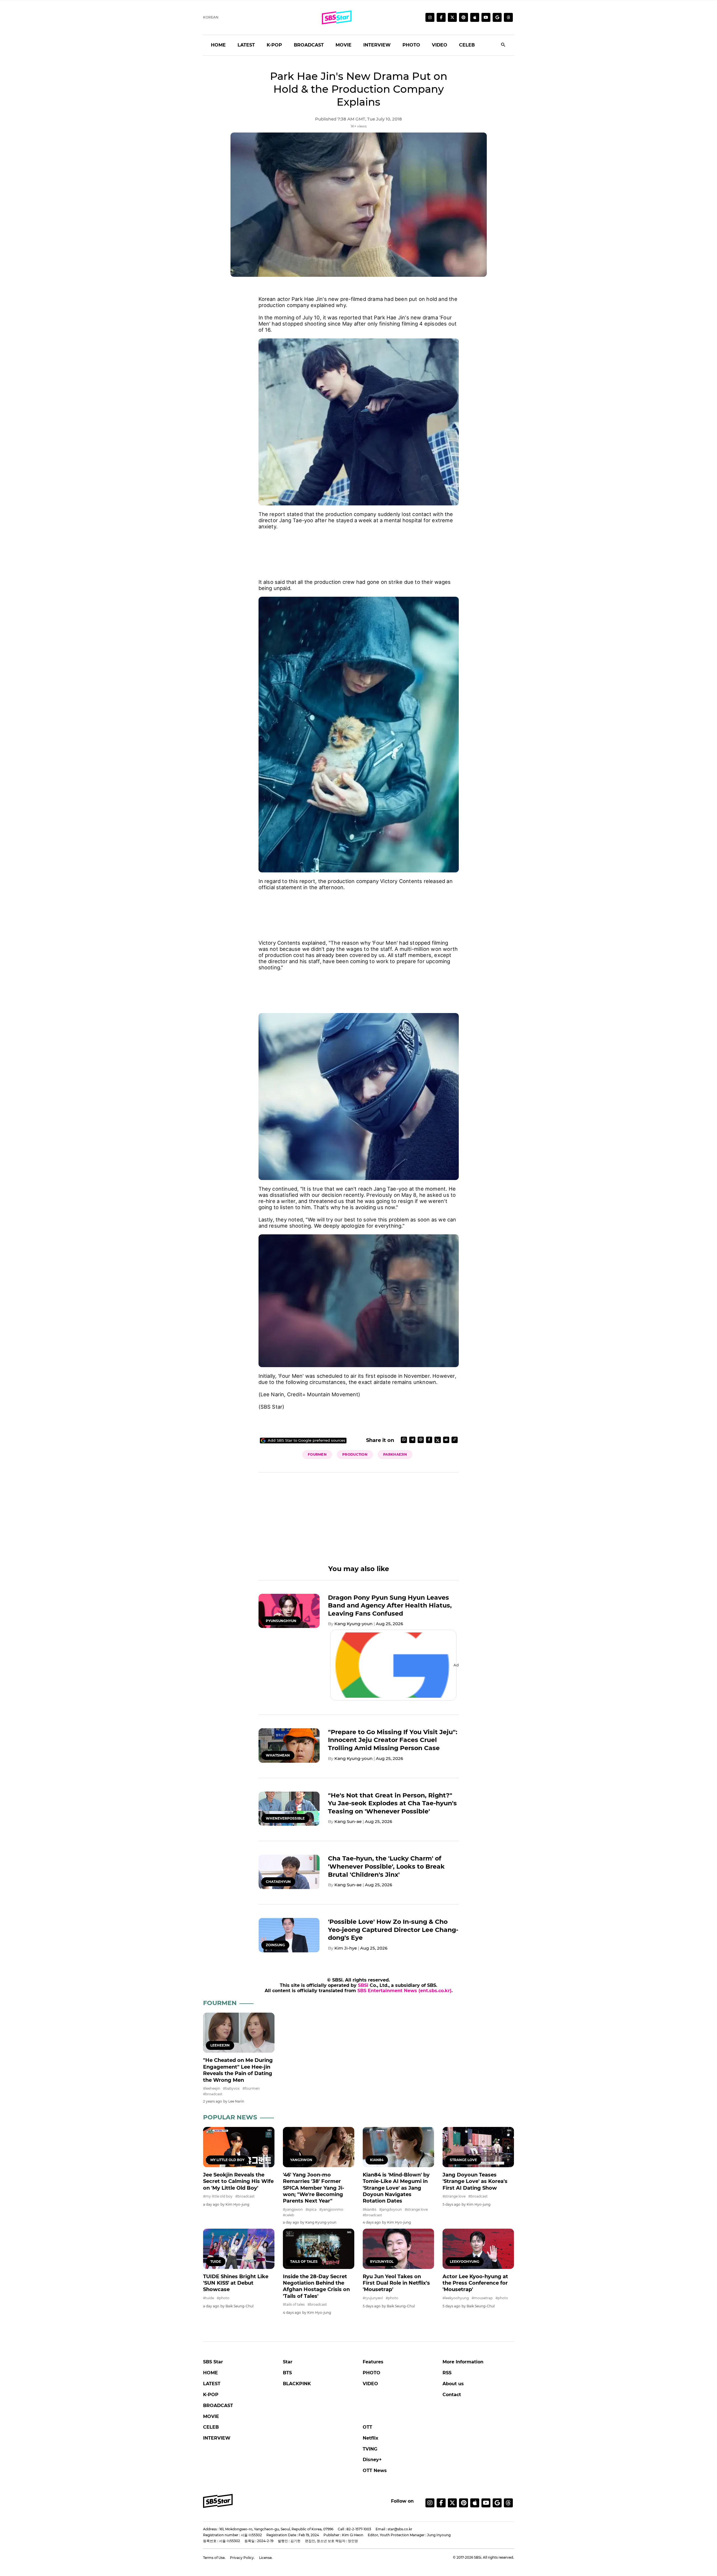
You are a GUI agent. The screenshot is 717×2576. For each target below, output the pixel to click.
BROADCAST (309, 45)
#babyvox (231, 2088)
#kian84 (370, 2209)
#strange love (416, 2209)
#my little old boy (218, 2196)
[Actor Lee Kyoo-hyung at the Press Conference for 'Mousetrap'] (478, 2249)
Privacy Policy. (242, 2558)
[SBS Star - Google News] (497, 17)
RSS (447, 2373)
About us (453, 2384)
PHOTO (411, 45)
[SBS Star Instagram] (430, 17)
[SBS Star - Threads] (508, 17)
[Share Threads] (421, 1440)
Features (373, 2362)
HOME (218, 45)
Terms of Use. (214, 2558)
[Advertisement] (359, 548)
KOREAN (211, 17)
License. (266, 2558)
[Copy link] (455, 1440)
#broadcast (213, 2094)
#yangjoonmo (331, 2209)
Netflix (371, 2438)
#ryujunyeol (373, 2298)
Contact (452, 2395)
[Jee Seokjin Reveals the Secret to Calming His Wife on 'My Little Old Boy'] (239, 2147)
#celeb (288, 2215)
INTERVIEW (377, 45)
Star (288, 2362)
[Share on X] (438, 1440)
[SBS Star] (218, 2501)
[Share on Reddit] (446, 1440)
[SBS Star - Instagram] (430, 2503)
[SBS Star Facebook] (441, 17)
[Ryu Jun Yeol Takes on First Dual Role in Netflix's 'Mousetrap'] (398, 2249)
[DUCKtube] (486, 17)
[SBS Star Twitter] (452, 17)
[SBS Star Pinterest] (464, 17)
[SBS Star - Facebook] (441, 2503)
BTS (287, 2373)
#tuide (209, 2298)
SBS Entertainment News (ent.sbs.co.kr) (404, 1991)
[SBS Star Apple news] (475, 17)
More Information (463, 2362)
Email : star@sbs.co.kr (394, 2529)
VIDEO (440, 45)
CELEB (467, 45)
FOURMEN (317, 1454)
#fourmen (251, 2088)
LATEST (246, 45)
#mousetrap (482, 2298)
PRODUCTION (355, 1454)
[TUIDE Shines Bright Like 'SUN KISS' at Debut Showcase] (239, 2249)
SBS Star (213, 2362)
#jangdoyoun (391, 2209)
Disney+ (372, 2460)
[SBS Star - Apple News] (475, 2503)
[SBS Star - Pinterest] (464, 2503)
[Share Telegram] (412, 1440)
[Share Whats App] (404, 1440)
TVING (370, 2449)
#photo (223, 2298)
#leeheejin (212, 2088)
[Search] (503, 45)
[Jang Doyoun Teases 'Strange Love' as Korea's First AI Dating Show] (478, 2147)
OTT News (375, 2471)
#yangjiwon (293, 2209)
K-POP (274, 45)
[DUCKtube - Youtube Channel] (486, 2503)
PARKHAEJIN (395, 1454)
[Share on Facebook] (429, 1440)
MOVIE (344, 45)
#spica (311, 2209)
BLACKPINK (297, 2384)
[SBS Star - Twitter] (452, 2503)
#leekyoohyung (456, 2298)
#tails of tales (294, 2304)
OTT (367, 2427)
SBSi (363, 1985)
